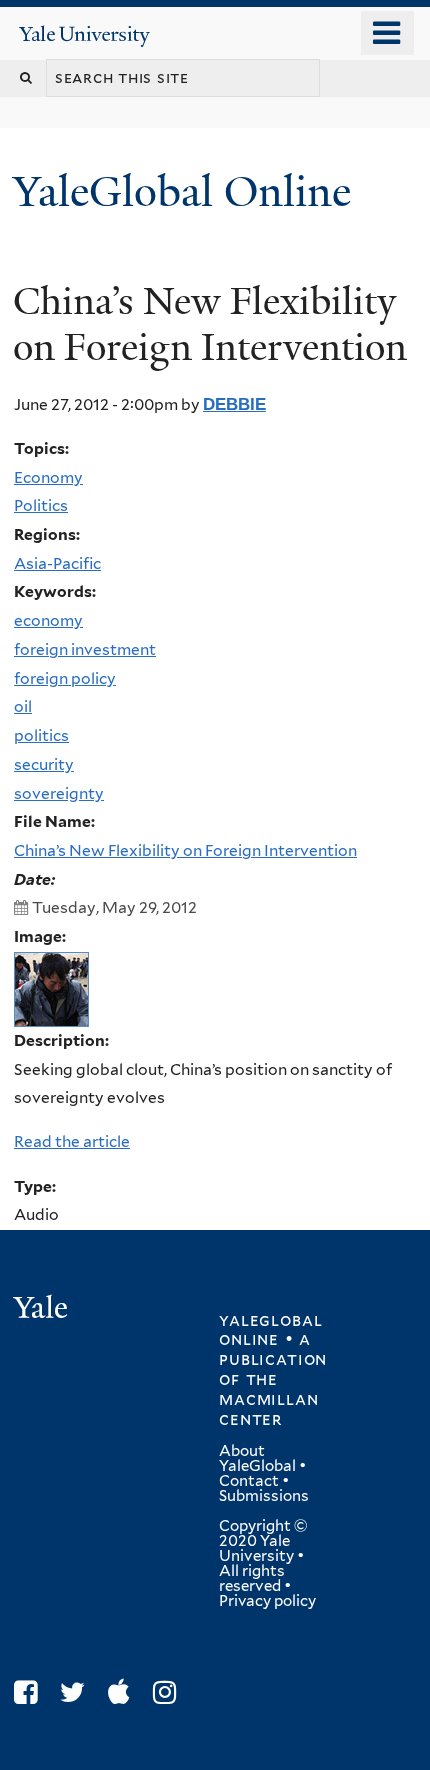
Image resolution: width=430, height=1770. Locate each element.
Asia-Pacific (57, 563)
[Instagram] (169, 1692)
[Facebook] (30, 1692)
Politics (41, 505)
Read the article (72, 1141)
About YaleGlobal (257, 1458)
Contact (249, 1481)
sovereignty (59, 793)
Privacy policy (267, 1601)
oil (23, 706)
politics (41, 735)
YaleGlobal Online (182, 191)
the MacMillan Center (268, 1399)
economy (48, 620)
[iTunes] (124, 1692)
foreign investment (85, 649)
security (44, 764)
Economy (48, 477)
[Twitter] (77, 1692)
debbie (234, 404)
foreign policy (65, 678)
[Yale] (43, 1310)
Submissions (264, 1496)
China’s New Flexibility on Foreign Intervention (185, 850)
